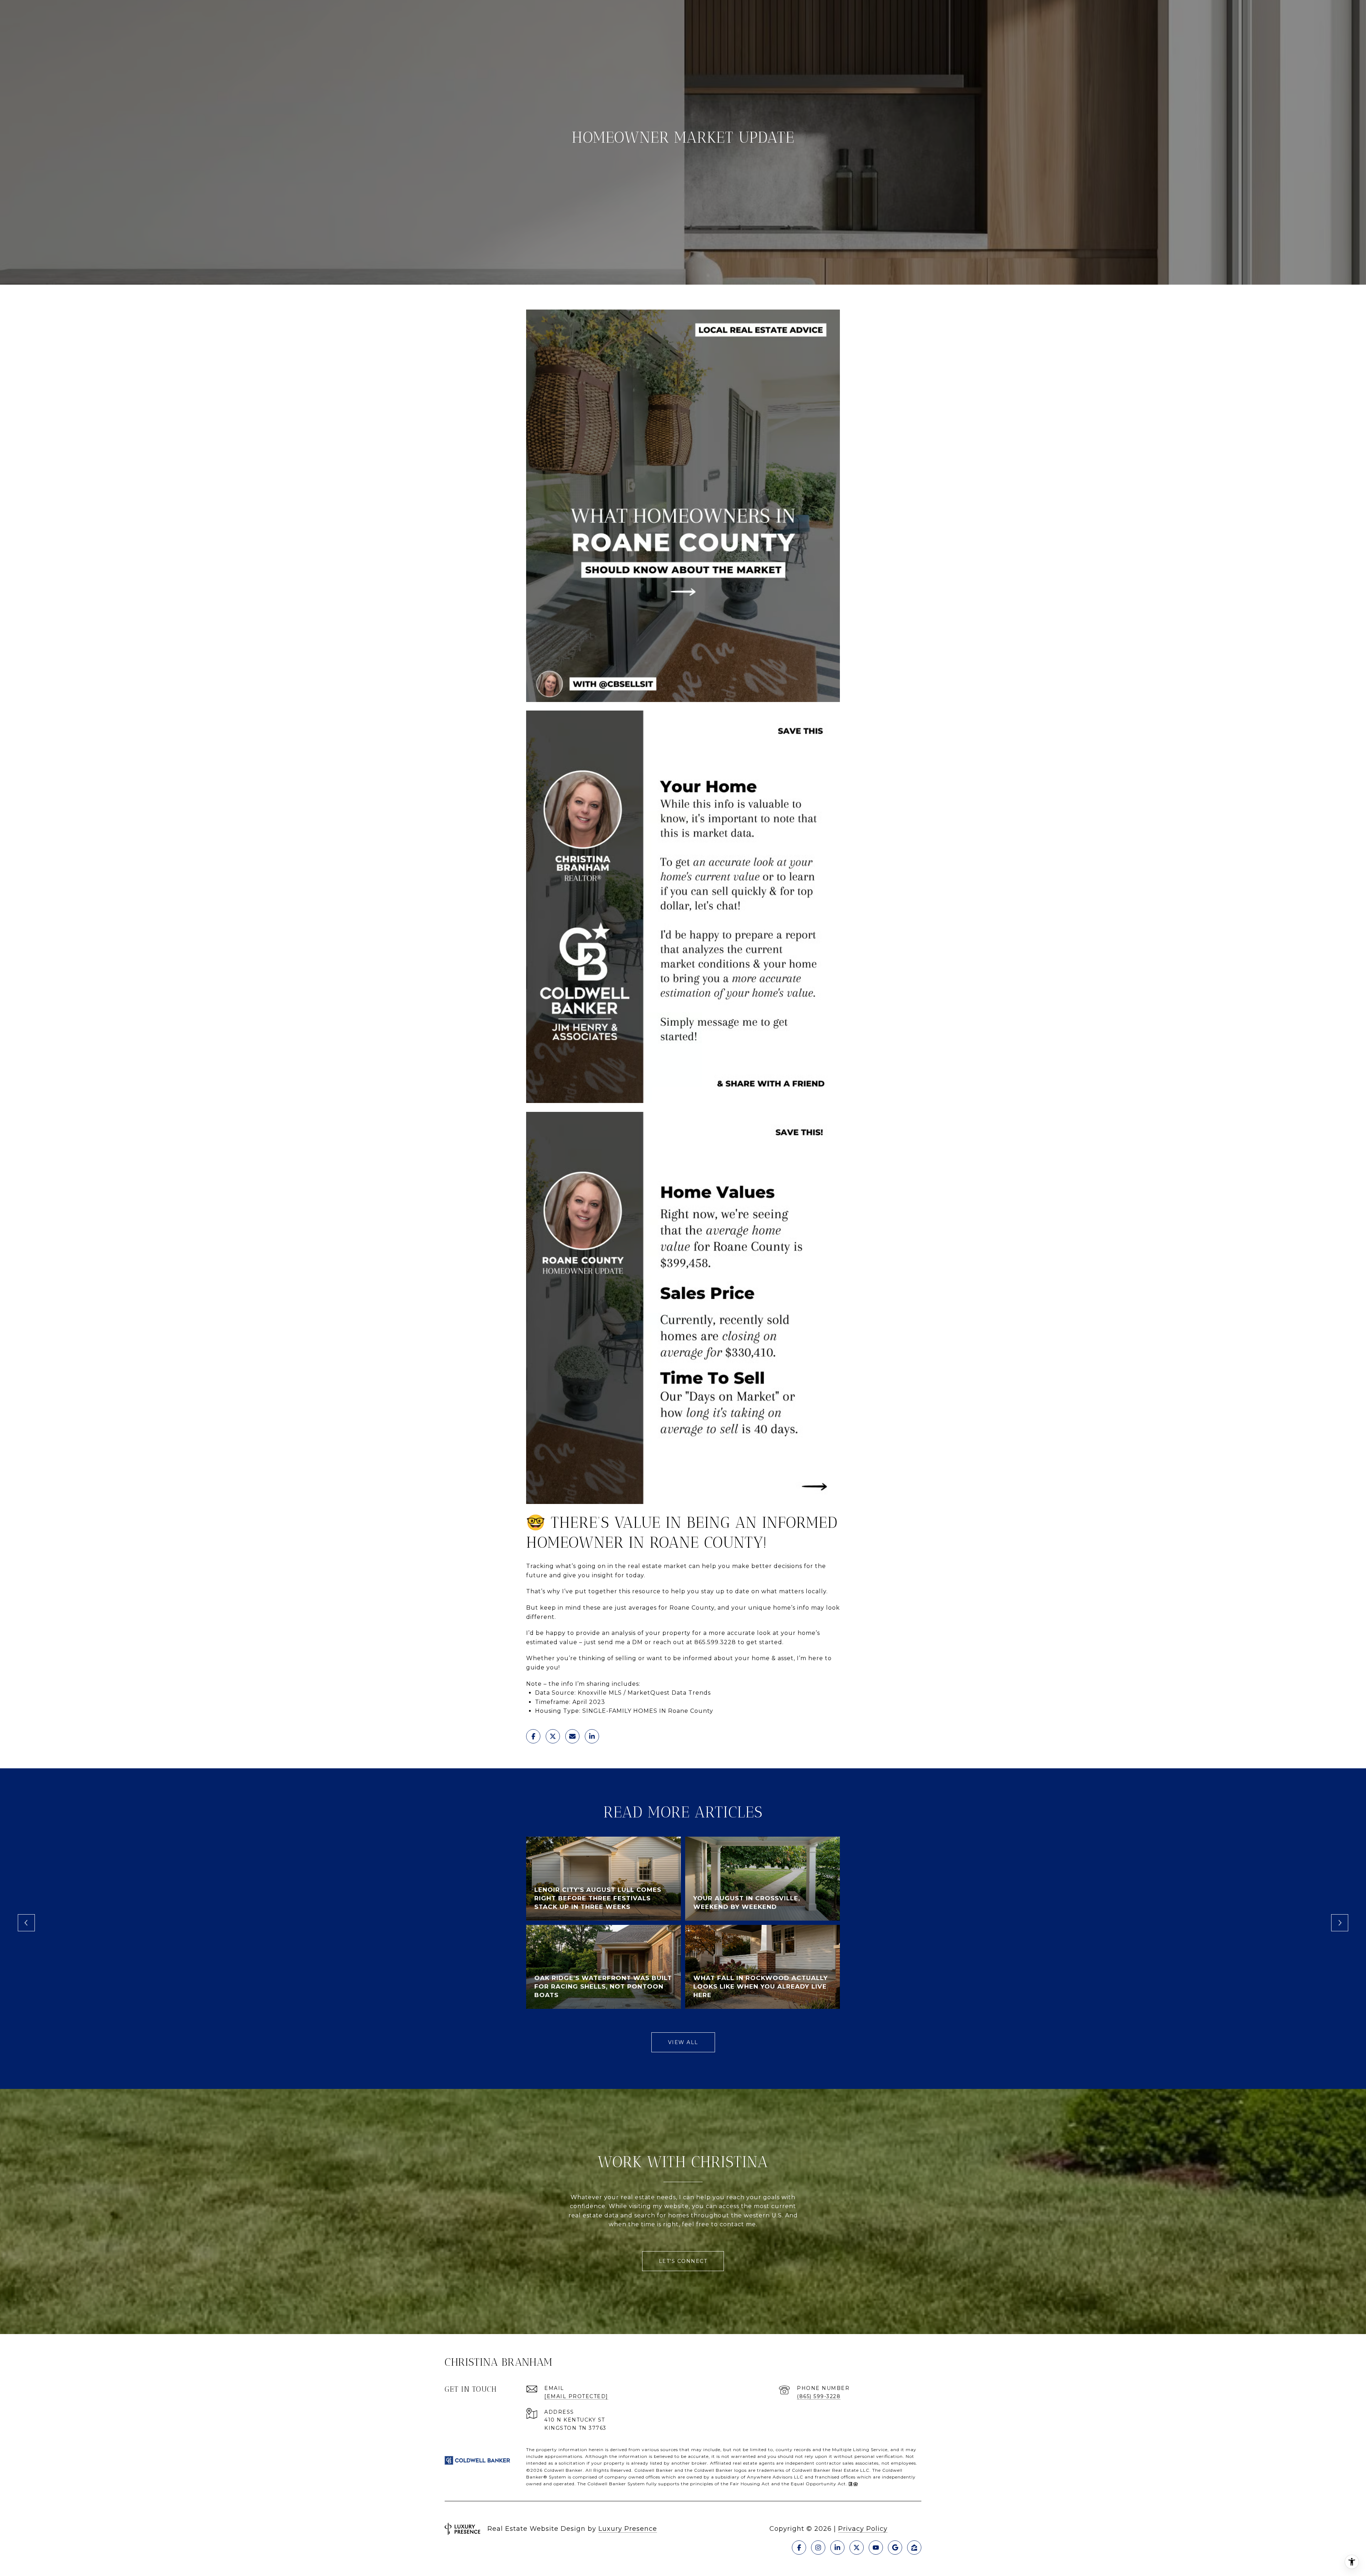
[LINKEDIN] (837, 2548)
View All (683, 2042)
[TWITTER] (857, 2548)
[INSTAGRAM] (818, 2548)
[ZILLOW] (914, 2548)
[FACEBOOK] (799, 2548)
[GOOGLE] (895, 2548)
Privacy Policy (863, 2529)
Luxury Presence (628, 2529)
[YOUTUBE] (876, 2548)
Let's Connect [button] (683, 2261)
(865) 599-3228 (819, 2396)
